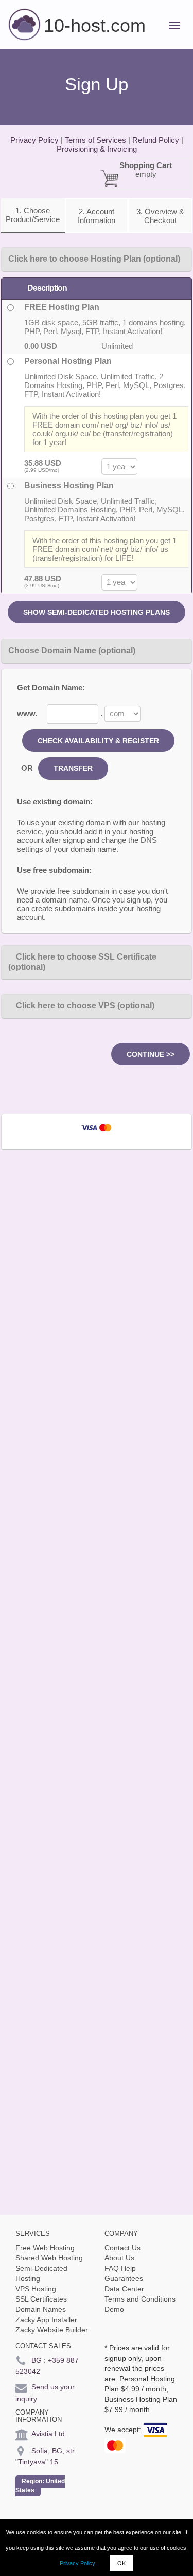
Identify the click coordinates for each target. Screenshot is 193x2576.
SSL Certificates (41, 2299)
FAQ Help (120, 2268)
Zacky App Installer (46, 2320)
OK (121, 2563)
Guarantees (124, 2278)
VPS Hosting (36, 2289)
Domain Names (41, 2309)
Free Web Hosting (45, 2248)
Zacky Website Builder (52, 2330)
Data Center (124, 2289)
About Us (119, 2258)
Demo (114, 2309)
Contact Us (122, 2248)
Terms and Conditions (140, 2299)
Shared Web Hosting (49, 2258)
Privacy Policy (77, 2563)
